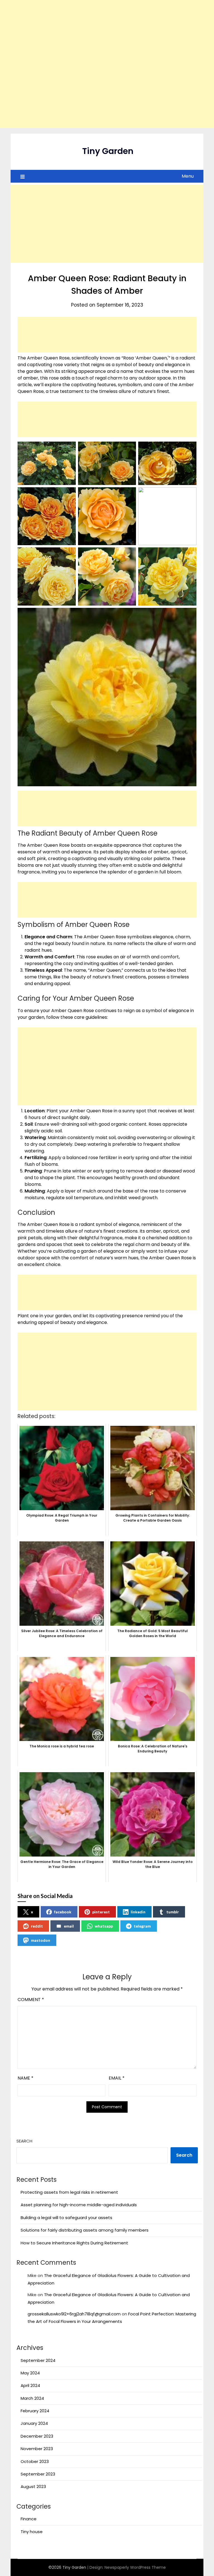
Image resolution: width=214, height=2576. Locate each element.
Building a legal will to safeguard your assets (66, 2218)
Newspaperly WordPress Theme (135, 2567)
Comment (31, 2000)
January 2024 (34, 2423)
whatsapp (104, 1926)
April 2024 (30, 2385)
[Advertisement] (107, 64)
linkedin (138, 1912)
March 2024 (32, 2398)
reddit (37, 1926)
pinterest (101, 1912)
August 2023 (33, 2486)
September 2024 (38, 2360)
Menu (188, 176)
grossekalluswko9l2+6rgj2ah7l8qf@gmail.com (74, 2314)
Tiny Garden (108, 151)
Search (24, 2141)
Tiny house (32, 2532)
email (69, 1926)
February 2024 (35, 2411)
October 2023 (35, 2461)
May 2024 (30, 2373)
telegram (142, 1926)
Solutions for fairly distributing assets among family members (85, 2230)
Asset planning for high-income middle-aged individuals (79, 2205)
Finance (29, 2519)
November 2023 (37, 2449)
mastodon (41, 1940)
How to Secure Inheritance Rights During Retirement (74, 2243)
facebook (63, 1912)
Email (117, 2078)
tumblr (173, 1912)
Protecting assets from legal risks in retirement (69, 2192)
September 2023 (38, 2474)
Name (25, 2078)
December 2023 (37, 2436)
